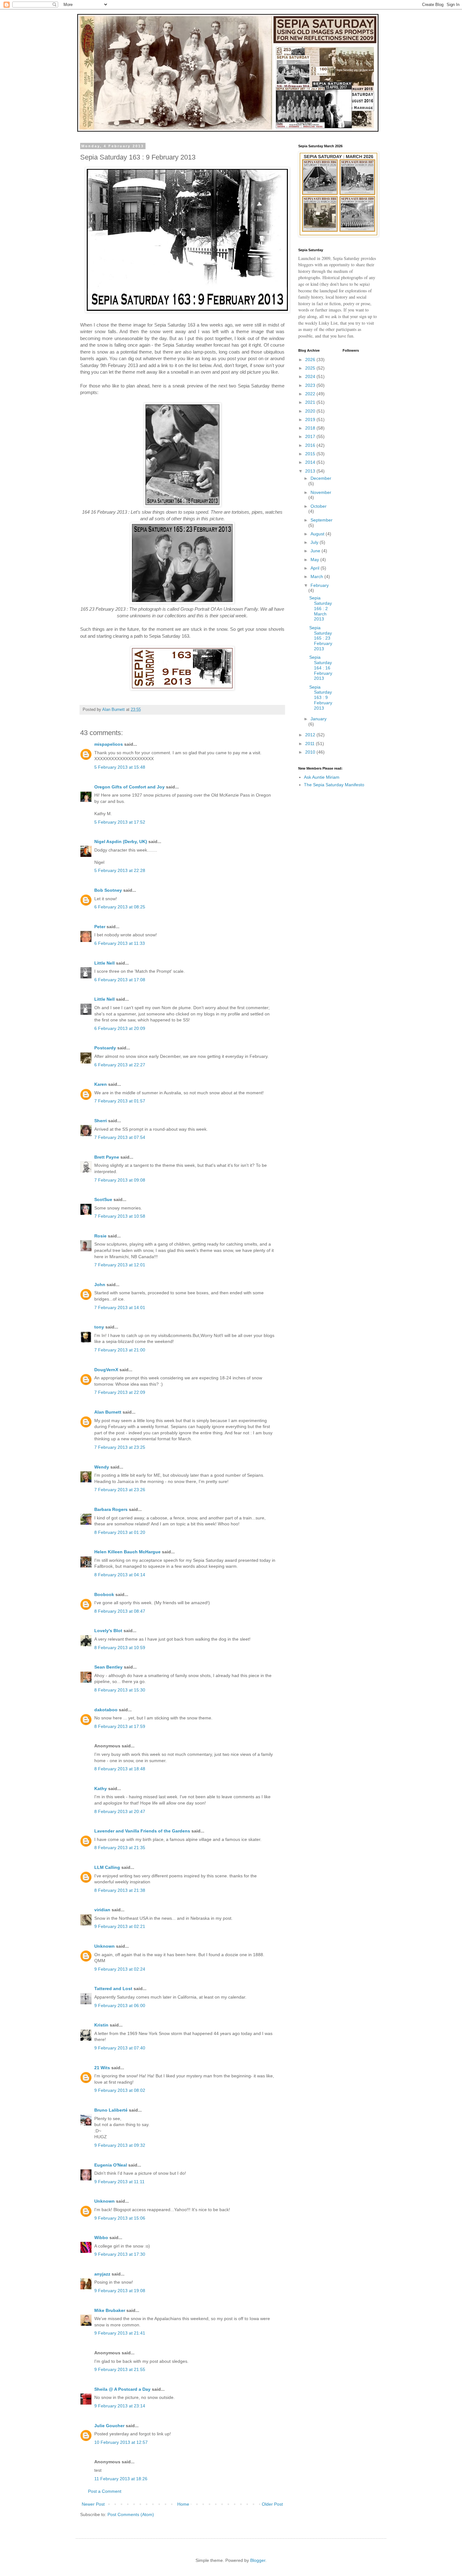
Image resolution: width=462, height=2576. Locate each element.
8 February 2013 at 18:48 (120, 1769)
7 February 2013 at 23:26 (120, 1490)
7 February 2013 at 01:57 (120, 1101)
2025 (311, 368)
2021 (311, 402)
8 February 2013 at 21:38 (120, 1890)
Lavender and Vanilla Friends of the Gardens (142, 1831)
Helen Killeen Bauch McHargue (127, 1552)
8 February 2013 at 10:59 (120, 1648)
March (317, 576)
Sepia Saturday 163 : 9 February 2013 (321, 698)
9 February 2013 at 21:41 (120, 2333)
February (320, 585)
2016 (311, 445)
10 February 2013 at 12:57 (121, 2442)
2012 (311, 735)
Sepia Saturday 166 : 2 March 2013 (321, 608)
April (316, 568)
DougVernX (106, 1370)
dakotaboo (106, 1710)
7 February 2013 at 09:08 (120, 1180)
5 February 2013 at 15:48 (120, 767)
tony (99, 1327)
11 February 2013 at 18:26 (121, 2479)
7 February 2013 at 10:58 (120, 1216)
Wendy (102, 1467)
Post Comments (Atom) (131, 2514)
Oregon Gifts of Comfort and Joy (129, 787)
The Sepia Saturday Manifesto (334, 785)
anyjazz (102, 2274)
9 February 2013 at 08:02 (120, 2090)
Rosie (100, 1236)
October (319, 506)
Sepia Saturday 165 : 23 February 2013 (321, 638)
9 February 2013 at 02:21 (120, 1926)
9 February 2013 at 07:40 (120, 2048)
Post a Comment (105, 2491)
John (100, 1285)
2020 (311, 411)
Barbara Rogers (111, 1509)
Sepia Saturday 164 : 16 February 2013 (321, 668)
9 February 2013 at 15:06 (120, 2218)
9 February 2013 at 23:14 (120, 2406)
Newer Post (93, 2504)
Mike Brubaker (110, 2310)
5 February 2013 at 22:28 (120, 870)
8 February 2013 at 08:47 (120, 1611)
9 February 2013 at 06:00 (120, 2005)
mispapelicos (109, 744)
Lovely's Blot (108, 1631)
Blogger (258, 2560)
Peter (100, 927)
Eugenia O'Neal (111, 2165)
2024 (311, 376)
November (321, 492)
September (322, 520)
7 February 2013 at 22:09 (120, 1392)
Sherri (101, 1121)
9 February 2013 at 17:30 (120, 2254)
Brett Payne (107, 1157)
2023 (311, 385)
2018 (311, 428)
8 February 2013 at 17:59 (120, 1726)
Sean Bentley (108, 1667)
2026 (311, 360)
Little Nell (104, 963)
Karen (101, 1084)
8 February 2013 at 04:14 (120, 1575)
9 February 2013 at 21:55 (120, 2369)
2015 (311, 454)
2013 (311, 471)
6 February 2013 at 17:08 (120, 980)
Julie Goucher (109, 2426)
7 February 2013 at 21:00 (120, 1350)
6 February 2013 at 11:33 (120, 943)
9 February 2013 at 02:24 (120, 1969)
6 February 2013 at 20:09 (120, 1028)
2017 (311, 436)
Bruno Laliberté (111, 2110)
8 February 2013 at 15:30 (120, 1690)
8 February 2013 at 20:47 (120, 1811)
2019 (311, 419)
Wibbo (101, 2238)
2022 (311, 394)
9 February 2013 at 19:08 (120, 2291)
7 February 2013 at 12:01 (120, 1265)
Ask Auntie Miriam (322, 777)
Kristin (101, 2025)
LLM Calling (107, 1867)
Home (183, 2504)
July (315, 542)
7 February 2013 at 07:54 (120, 1137)
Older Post (272, 2504)
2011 (311, 744)
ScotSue (103, 1199)
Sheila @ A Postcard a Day (122, 2389)
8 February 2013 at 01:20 (120, 1532)
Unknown (104, 1946)
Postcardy (105, 1048)
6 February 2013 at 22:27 (120, 1065)
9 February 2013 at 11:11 (119, 2182)
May (315, 560)
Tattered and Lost (113, 1989)
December (321, 478)
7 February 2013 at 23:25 (120, 1447)
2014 (311, 462)
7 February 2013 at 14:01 (120, 1307)
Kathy (101, 1789)
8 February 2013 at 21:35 (120, 1848)
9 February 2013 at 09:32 (120, 2145)
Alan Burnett (108, 1412)
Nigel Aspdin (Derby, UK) (121, 842)
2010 (311, 752)
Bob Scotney (108, 890)
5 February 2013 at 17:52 (120, 822)
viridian (102, 1910)
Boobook (104, 1594)
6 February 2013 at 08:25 (120, 907)
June (316, 551)
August (318, 534)
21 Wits (102, 2068)
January (319, 719)
